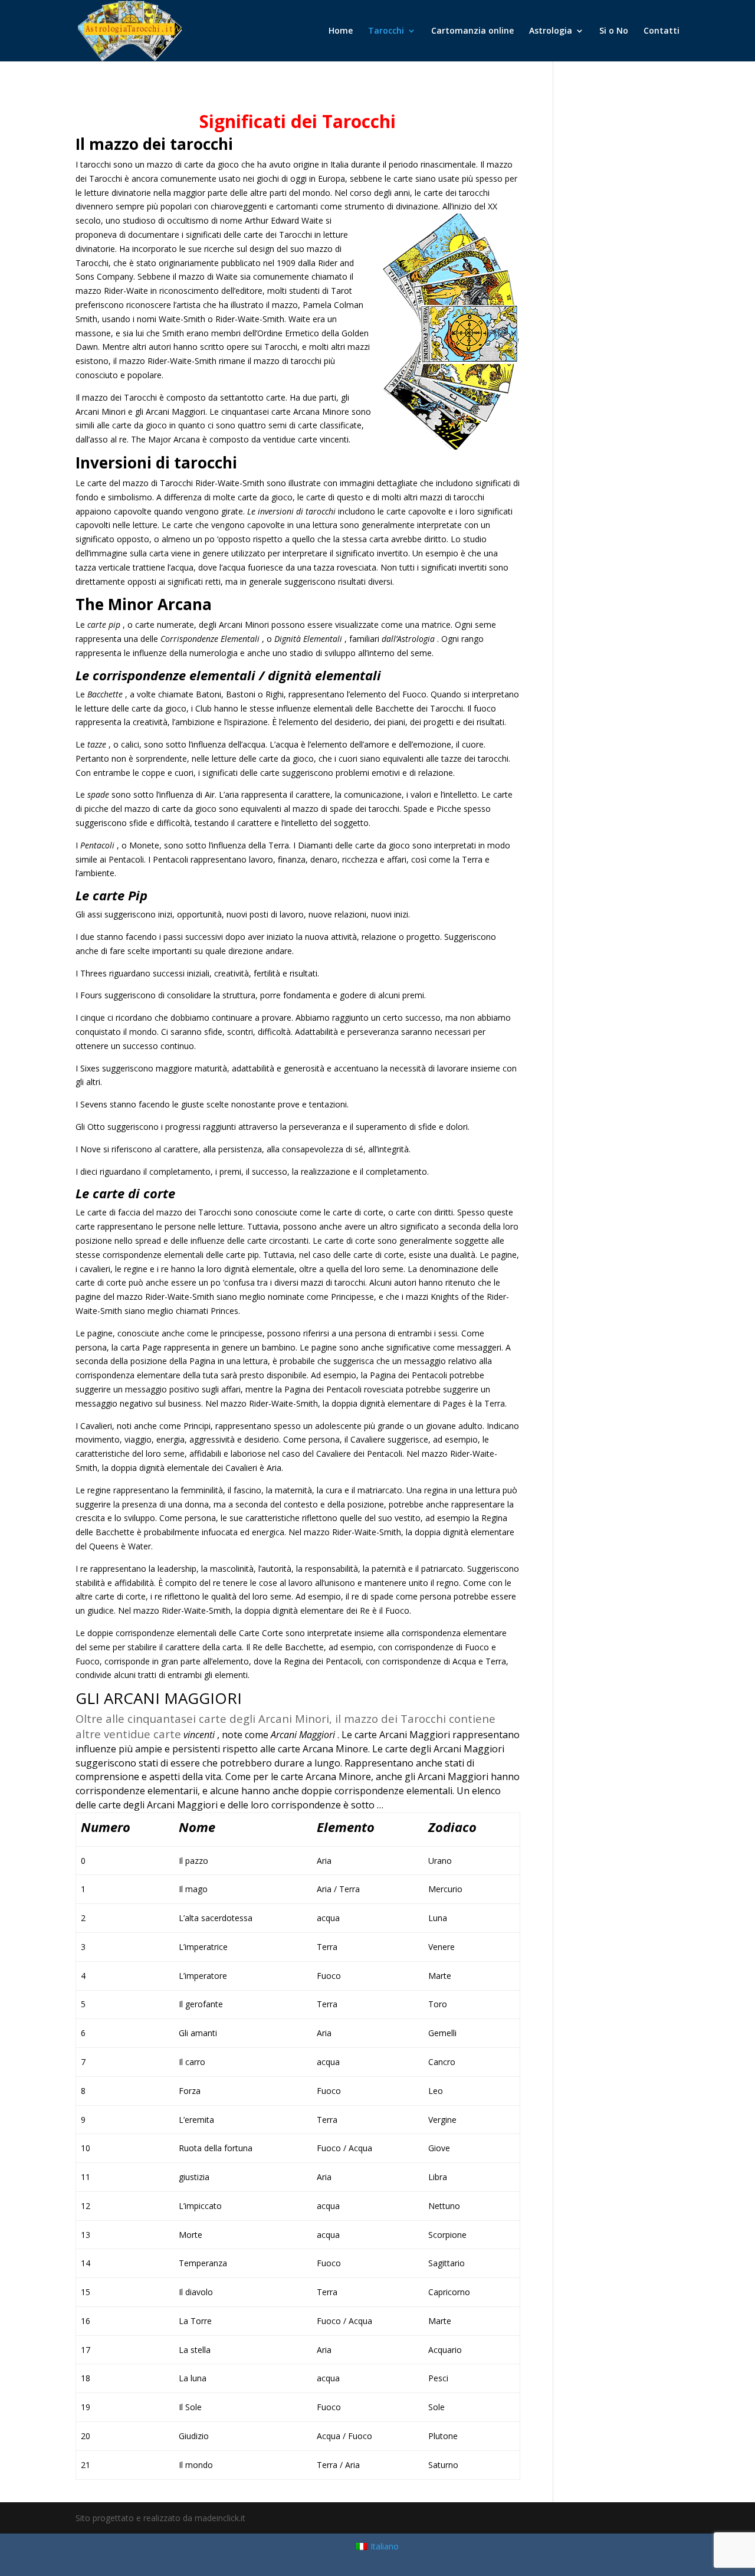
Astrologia (551, 31)
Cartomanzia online (472, 31)
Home (341, 31)
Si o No (614, 31)
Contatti (662, 31)
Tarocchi (386, 31)
